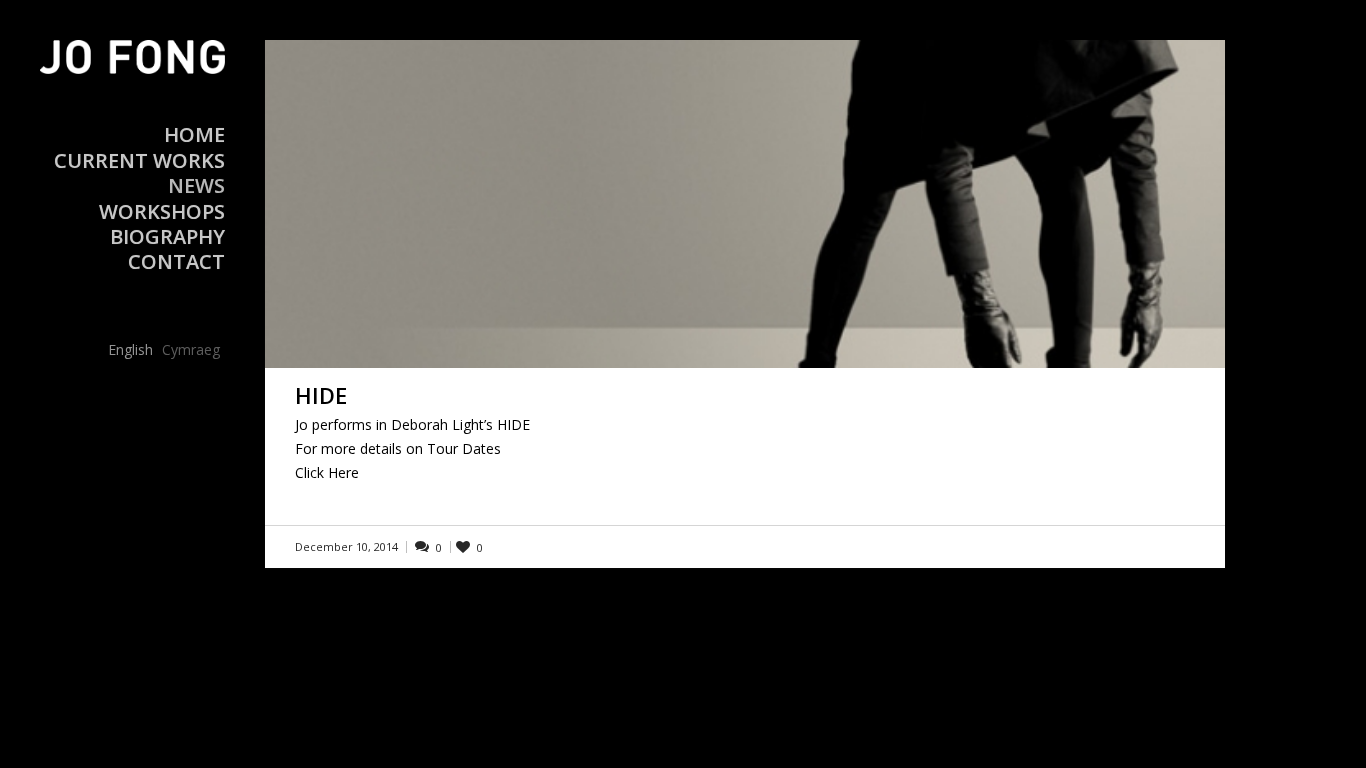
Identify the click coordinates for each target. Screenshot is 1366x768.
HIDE (321, 395)
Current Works (139, 160)
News (196, 185)
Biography (167, 236)
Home (194, 134)
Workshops (162, 211)
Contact (176, 261)
